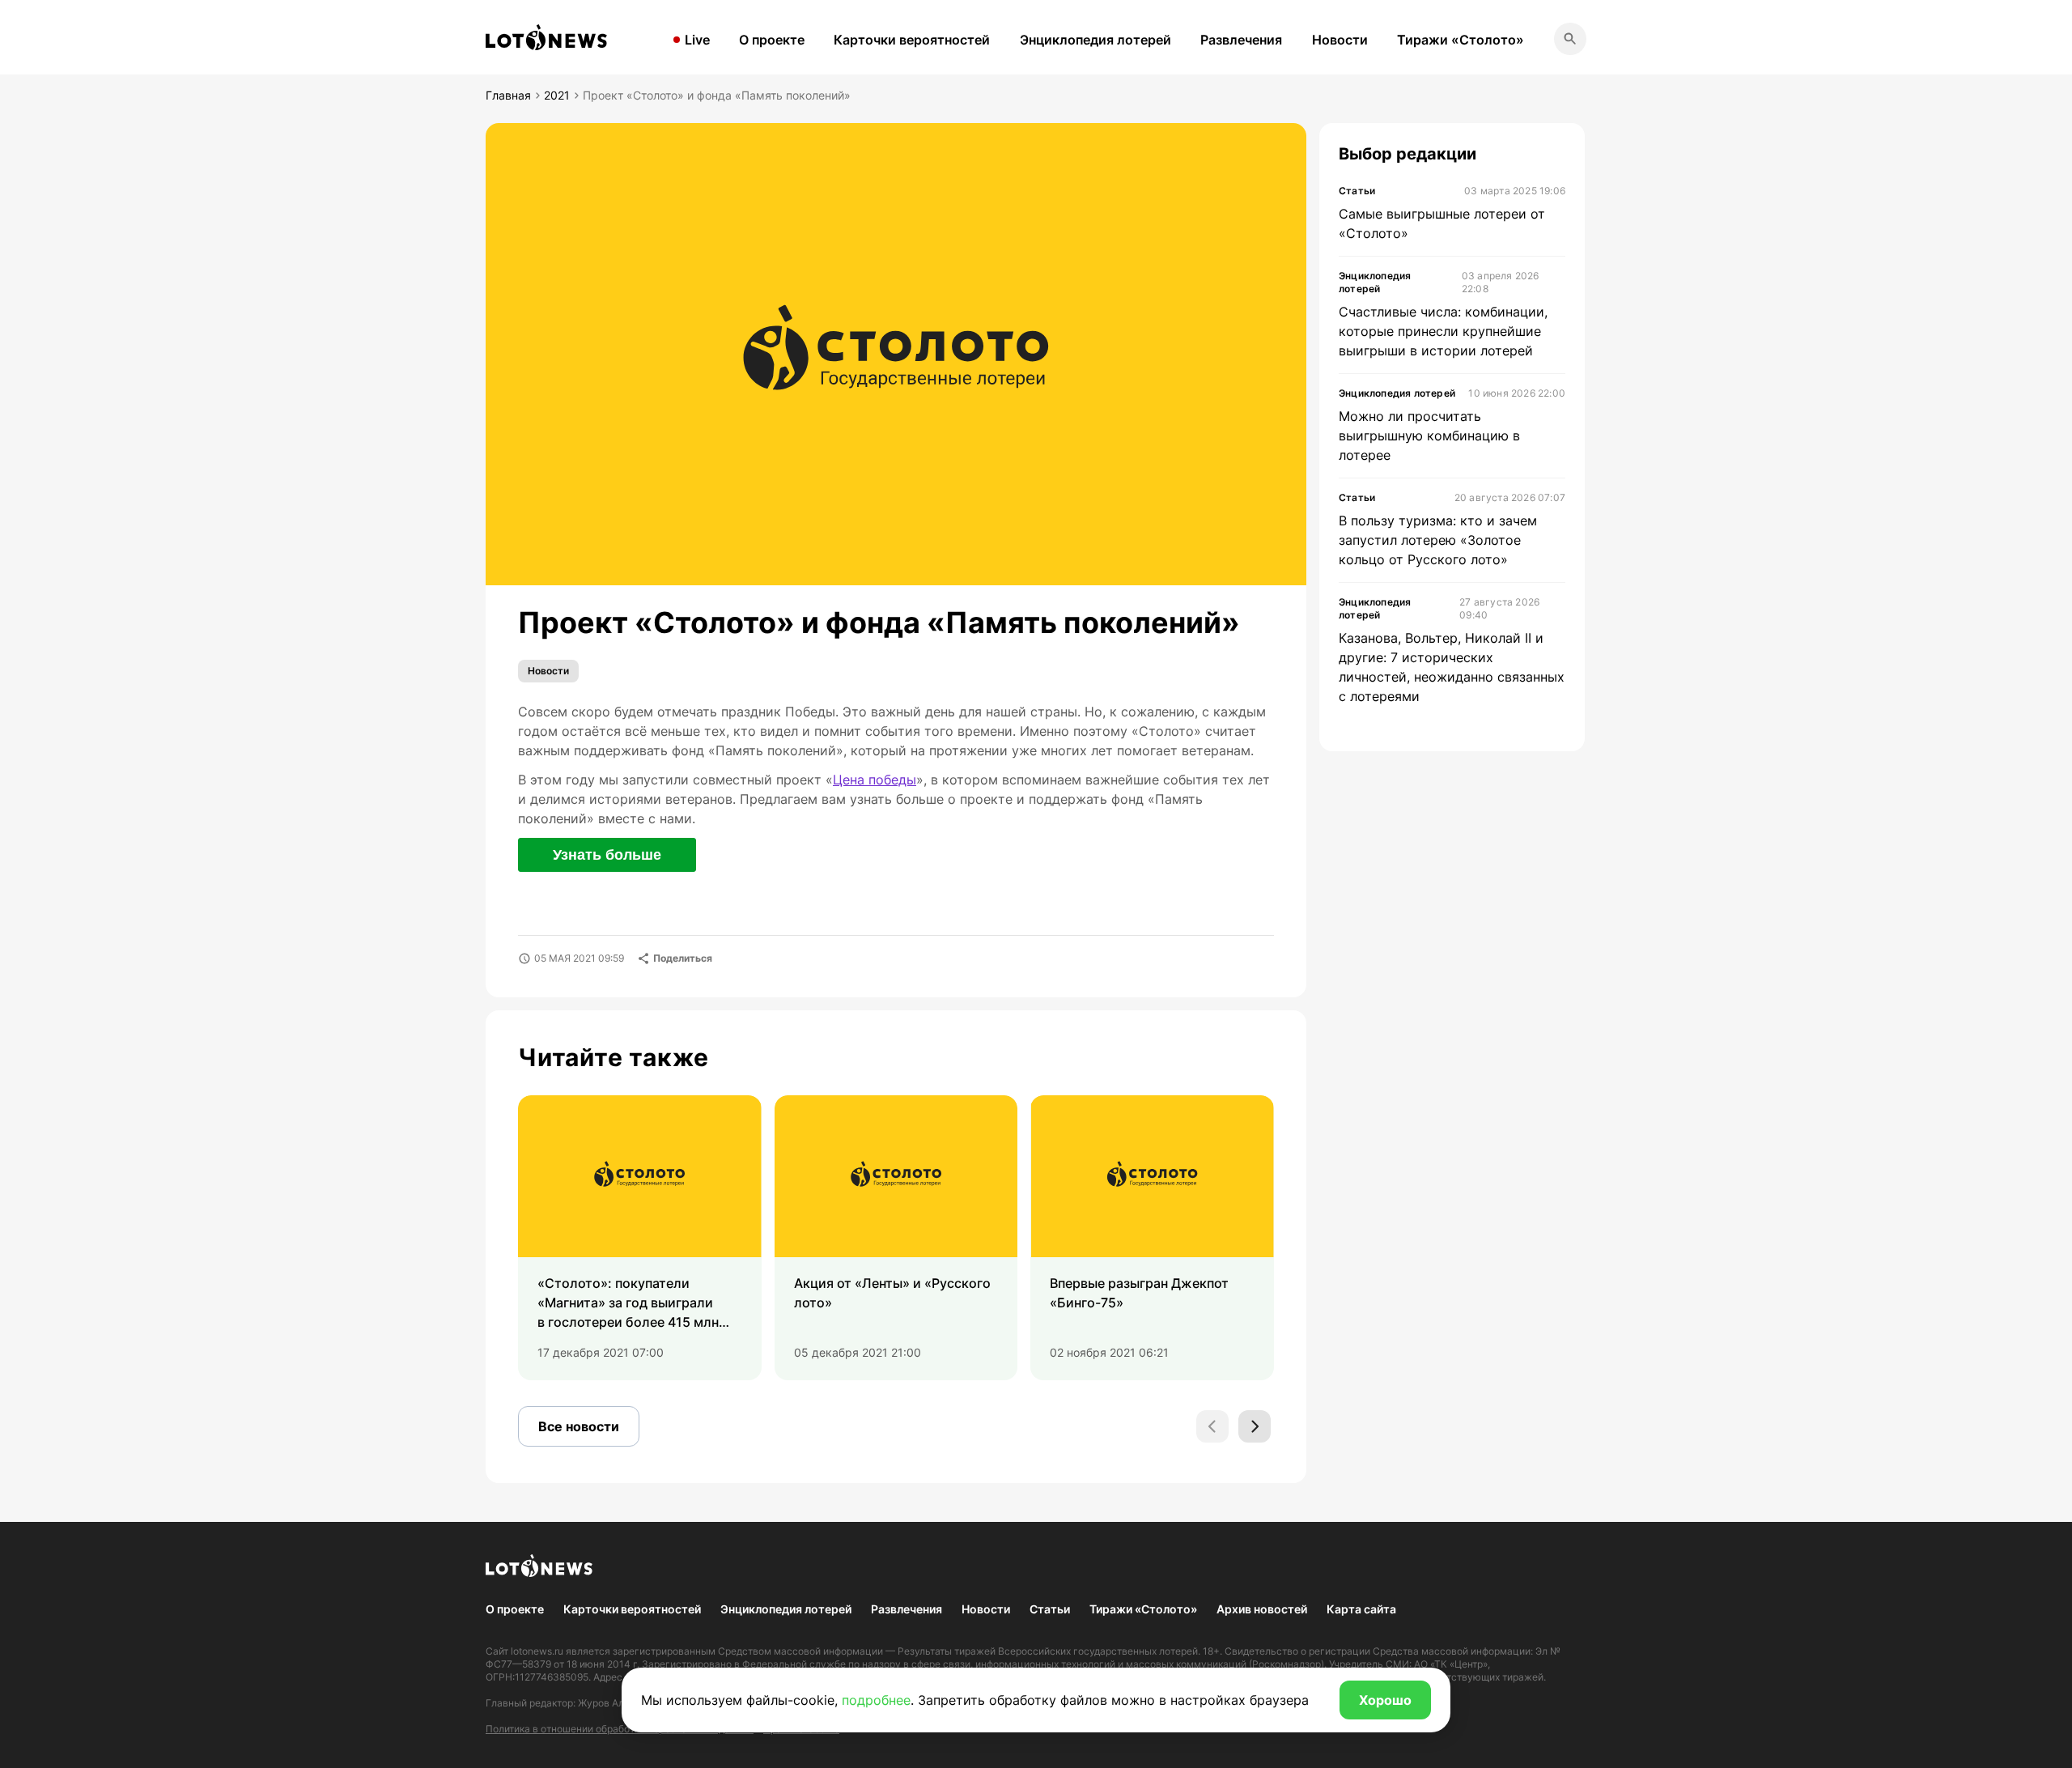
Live (697, 40)
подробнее (876, 1700)
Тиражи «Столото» (1461, 40)
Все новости (579, 1426)
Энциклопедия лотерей (1095, 40)
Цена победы (875, 780)
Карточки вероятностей (912, 40)
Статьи (1050, 1609)
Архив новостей (1262, 1609)
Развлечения (1241, 40)
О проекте (772, 40)
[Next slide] (1255, 1426)
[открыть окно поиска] (1570, 39)
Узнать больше (607, 855)
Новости (1340, 40)
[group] (640, 1238)
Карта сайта (1361, 1609)
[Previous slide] (1212, 1426)
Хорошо (1385, 1700)
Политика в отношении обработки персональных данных (620, 1729)
